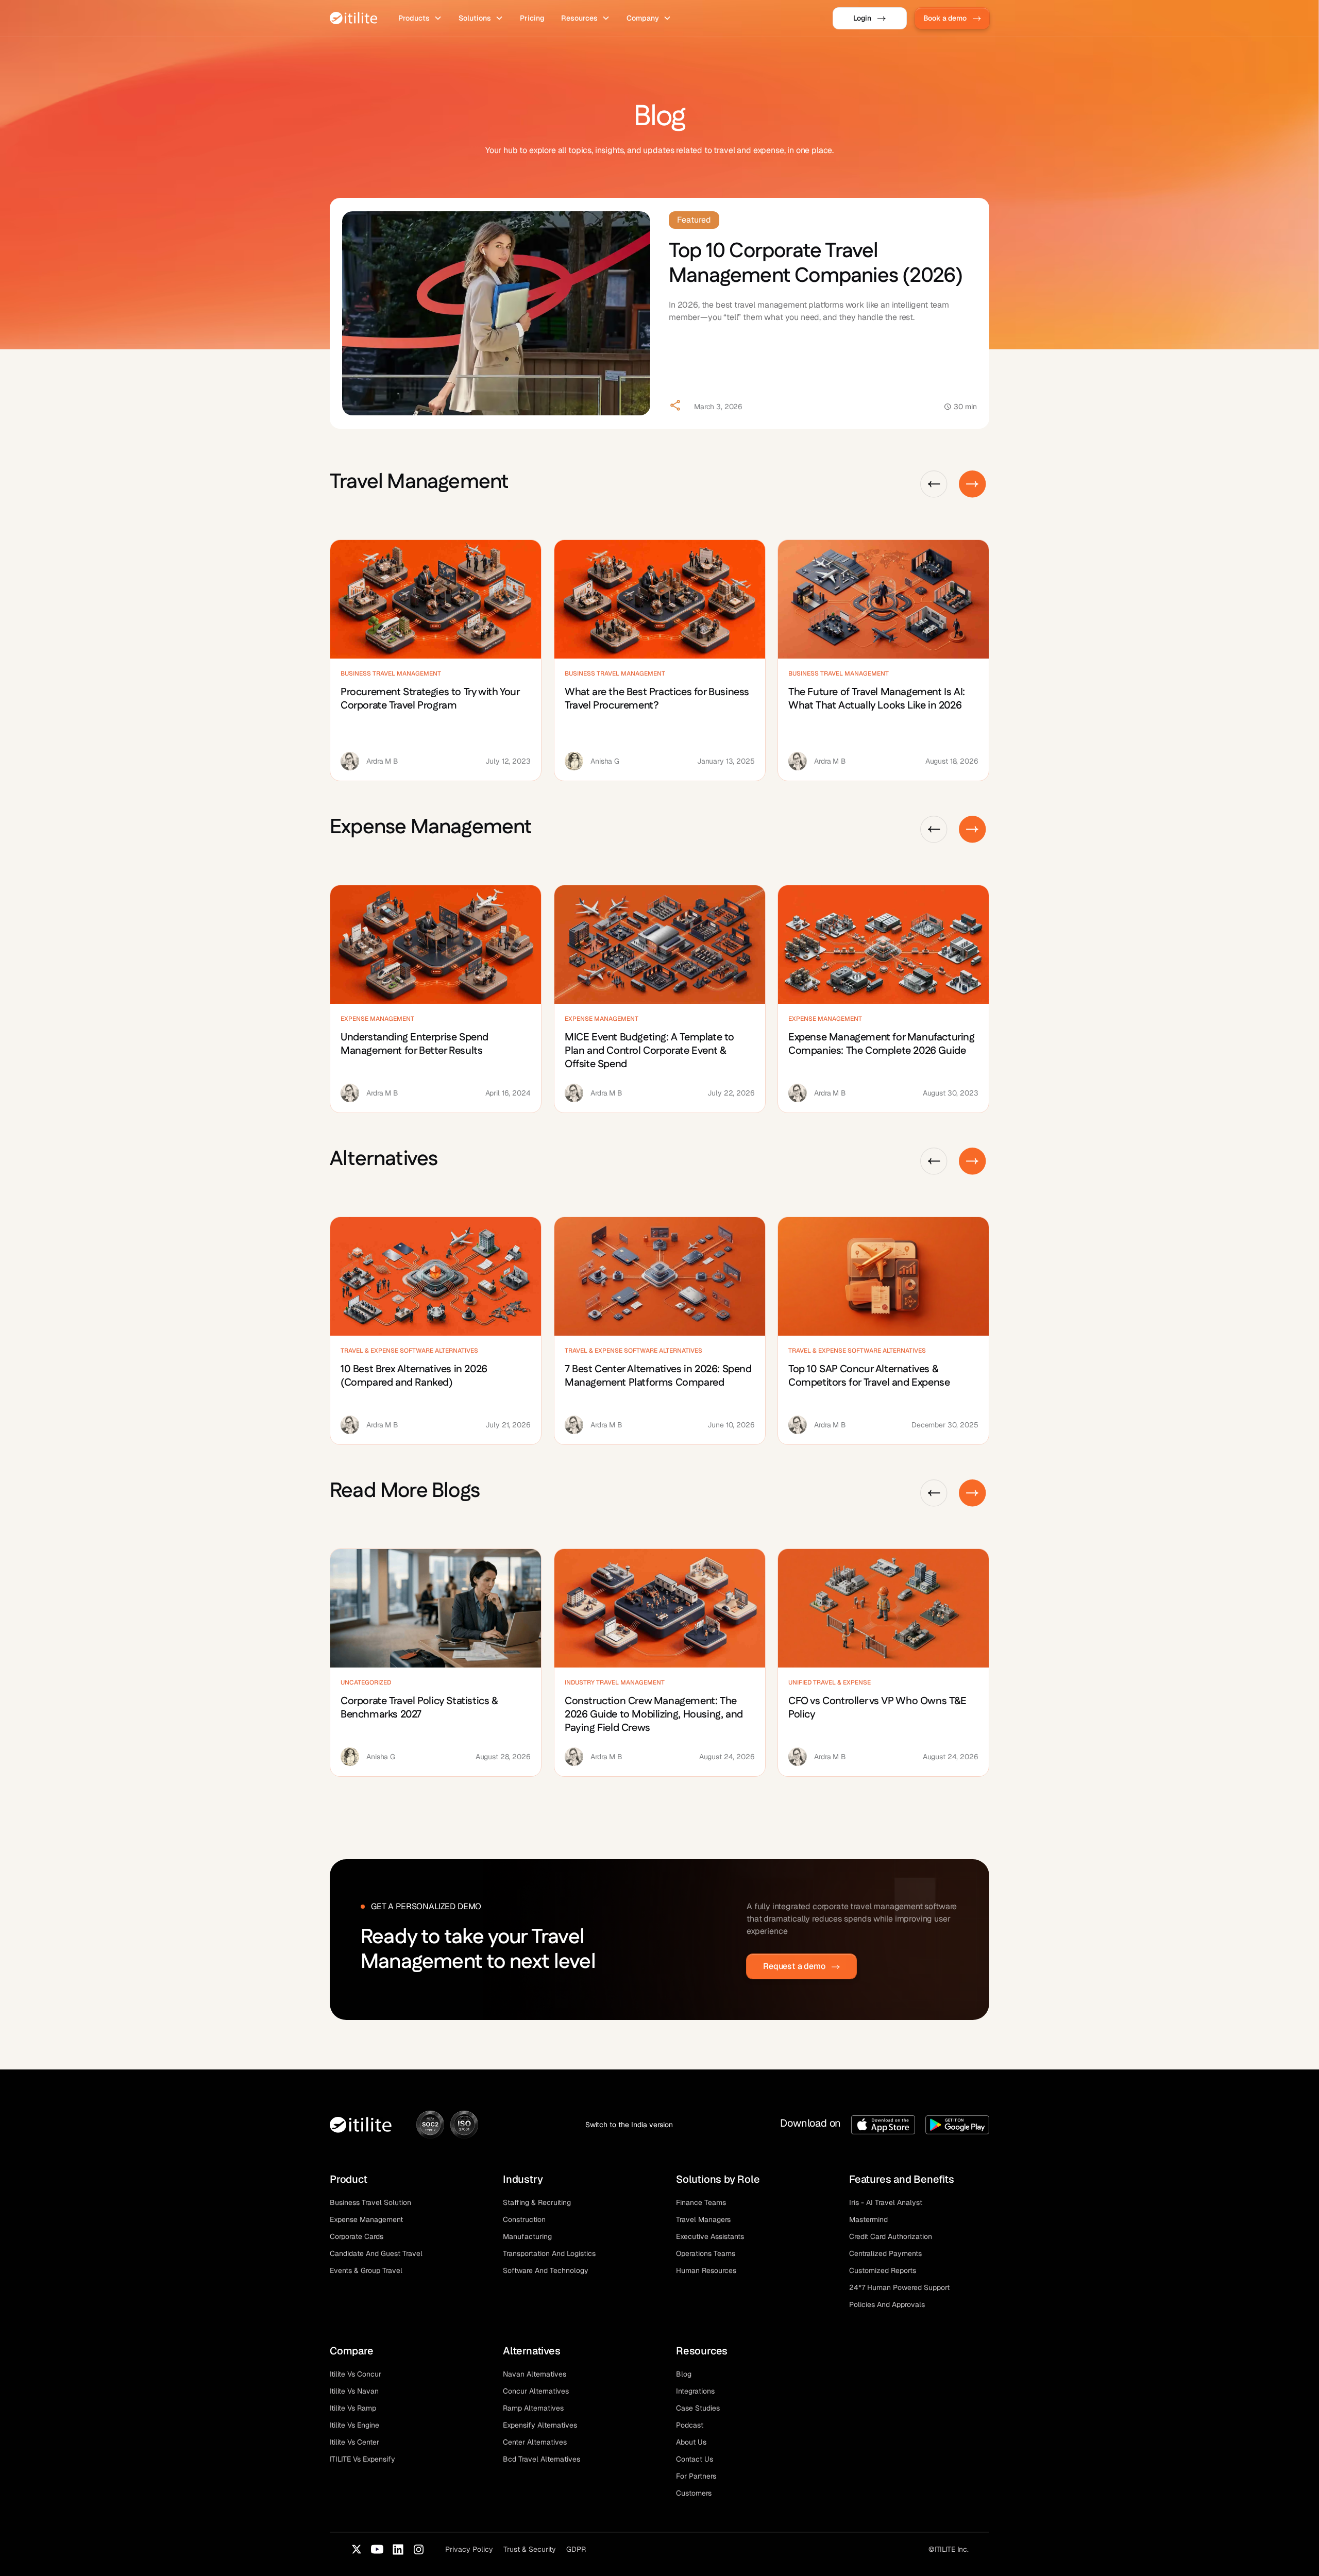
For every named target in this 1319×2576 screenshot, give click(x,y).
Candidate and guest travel (376, 2253)
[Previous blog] (934, 484)
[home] (354, 18)
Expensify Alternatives (540, 2425)
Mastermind (868, 2219)
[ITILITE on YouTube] (377, 2549)
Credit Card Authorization (891, 2236)
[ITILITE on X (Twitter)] (357, 2549)
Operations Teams (706, 2253)
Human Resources (706, 2270)
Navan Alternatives (535, 2374)
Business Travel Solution (370, 2202)
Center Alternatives (535, 2442)
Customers (694, 2493)
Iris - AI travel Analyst (886, 2202)
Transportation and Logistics (549, 2253)
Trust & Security (530, 2549)
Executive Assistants (710, 2236)
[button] (420, 18)
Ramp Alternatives (533, 2408)
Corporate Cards (357, 2236)
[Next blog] (973, 484)
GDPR (576, 2549)
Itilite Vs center (354, 2442)
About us (691, 2442)
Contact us (695, 2459)
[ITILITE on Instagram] (418, 2549)
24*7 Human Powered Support (899, 2287)
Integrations (695, 2391)
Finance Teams (701, 2202)
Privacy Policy (469, 2549)
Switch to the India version (629, 2125)
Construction (524, 2219)
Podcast (690, 2425)
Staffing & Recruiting (537, 2202)
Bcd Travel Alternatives (542, 2459)
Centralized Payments (885, 2253)
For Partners (696, 2476)
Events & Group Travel (366, 2270)
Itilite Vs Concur (356, 2374)
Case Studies (698, 2408)
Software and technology (546, 2270)
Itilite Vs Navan (354, 2391)
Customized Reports (883, 2270)
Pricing (532, 18)
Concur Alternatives (536, 2391)
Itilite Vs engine (354, 2425)
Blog (684, 2374)
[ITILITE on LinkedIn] (398, 2549)
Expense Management (366, 2219)
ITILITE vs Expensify (362, 2459)
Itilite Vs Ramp (353, 2408)
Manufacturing (527, 2236)
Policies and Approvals (887, 2304)
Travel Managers (703, 2219)
